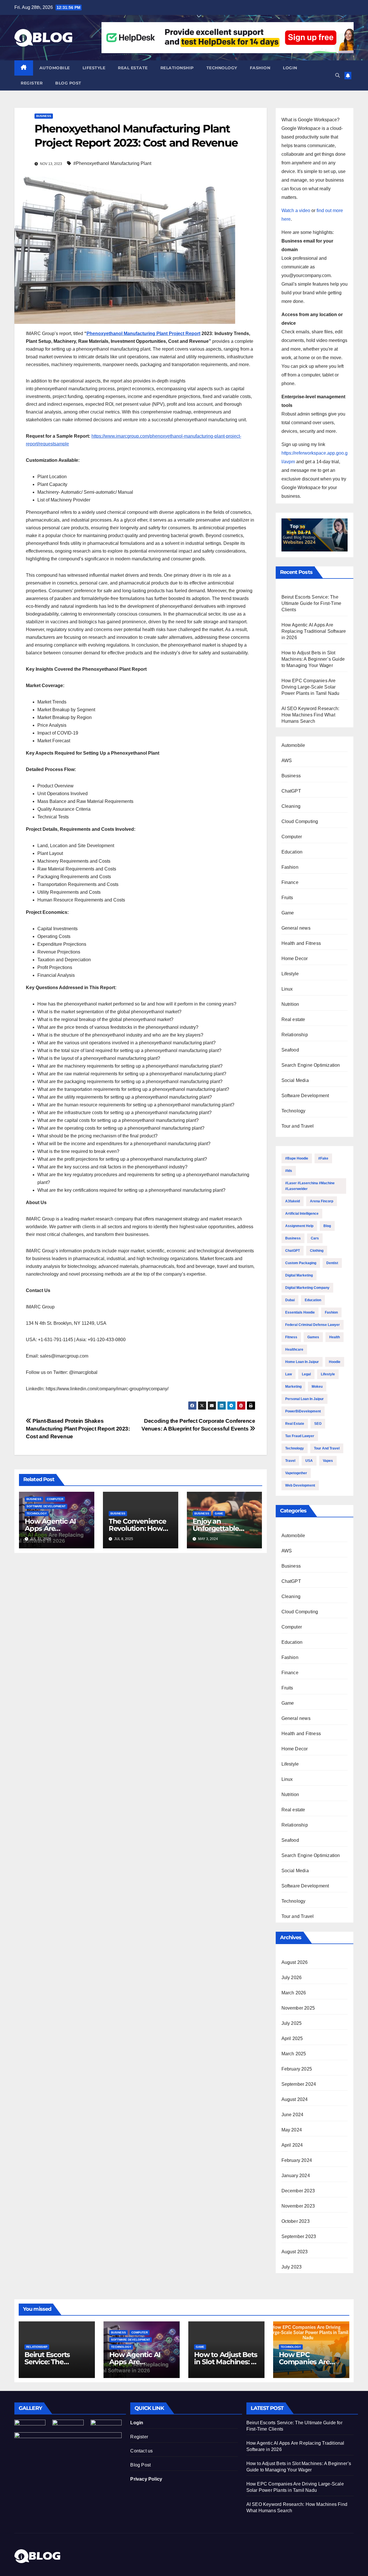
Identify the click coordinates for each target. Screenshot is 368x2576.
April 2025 (292, 2038)
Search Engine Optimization (311, 1065)
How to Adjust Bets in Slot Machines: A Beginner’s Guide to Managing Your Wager (313, 659)
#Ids (289, 1171)
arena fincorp (322, 1201)
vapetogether (296, 1473)
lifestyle (328, 1374)
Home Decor (295, 959)
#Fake (323, 1158)
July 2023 (292, 2267)
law (289, 1374)
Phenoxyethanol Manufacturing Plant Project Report (143, 333)
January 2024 (296, 2176)
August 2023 (295, 2252)
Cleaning (291, 806)
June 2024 (293, 2115)
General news (296, 928)
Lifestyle (94, 68)
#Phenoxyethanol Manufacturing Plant (112, 163)
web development (300, 1485)
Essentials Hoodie (300, 1312)
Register (32, 83)
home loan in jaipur (302, 1362)
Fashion (260, 68)
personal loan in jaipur (304, 1399)
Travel (290, 1461)
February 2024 (297, 2160)
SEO (318, 1424)
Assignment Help (299, 1226)
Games (313, 1337)
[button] (338, 75)
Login (290, 68)
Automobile (55, 68)
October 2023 (296, 2221)
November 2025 (298, 2008)
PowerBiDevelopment (303, 1411)
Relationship (177, 68)
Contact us (141, 2451)
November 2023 (298, 2206)
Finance (290, 882)
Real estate (133, 68)
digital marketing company (307, 1288)
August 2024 (295, 2099)
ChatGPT (291, 791)
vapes (328, 1461)
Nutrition (290, 1004)
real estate (295, 1424)
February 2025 (297, 2069)
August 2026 (295, 1962)
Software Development (46, 1506)
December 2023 (298, 2191)
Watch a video (296, 210)
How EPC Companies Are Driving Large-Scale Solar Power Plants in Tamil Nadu (310, 687)
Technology (222, 68)
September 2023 (299, 2236)
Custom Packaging (301, 1263)
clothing (317, 1251)
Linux (287, 989)
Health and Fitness (301, 943)
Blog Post (140, 2465)
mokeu (317, 1387)
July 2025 (292, 2023)
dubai (290, 1300)
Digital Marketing (299, 1275)
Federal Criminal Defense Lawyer (313, 1325)
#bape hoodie (297, 1158)
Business (44, 116)
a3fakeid (293, 1201)
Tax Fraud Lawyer (300, 1436)
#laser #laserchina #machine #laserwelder (310, 1186)
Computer (55, 1499)
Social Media (295, 1080)
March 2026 (294, 1993)
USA (309, 1461)
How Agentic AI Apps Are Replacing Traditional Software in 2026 (314, 631)
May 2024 (292, 2130)
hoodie (335, 1362)
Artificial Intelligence (302, 1214)
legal (306, 1374)
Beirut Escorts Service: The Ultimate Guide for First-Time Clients (312, 603)
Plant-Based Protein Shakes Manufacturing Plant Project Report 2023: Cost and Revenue (78, 1429)
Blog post (68, 83)
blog (327, 1226)
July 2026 (292, 1978)
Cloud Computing (300, 821)
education (313, 1300)
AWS (287, 761)
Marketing (293, 1387)
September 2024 (299, 2084)
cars (315, 1238)
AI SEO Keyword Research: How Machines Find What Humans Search (310, 715)
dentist (332, 1263)
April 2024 (292, 2145)
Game (219, 1513)
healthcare (294, 1349)
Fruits (287, 898)
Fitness (291, 1337)
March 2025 (294, 2054)
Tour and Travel (298, 1126)
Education (292, 852)
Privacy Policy (146, 2479)
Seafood (290, 1050)
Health (335, 1337)
